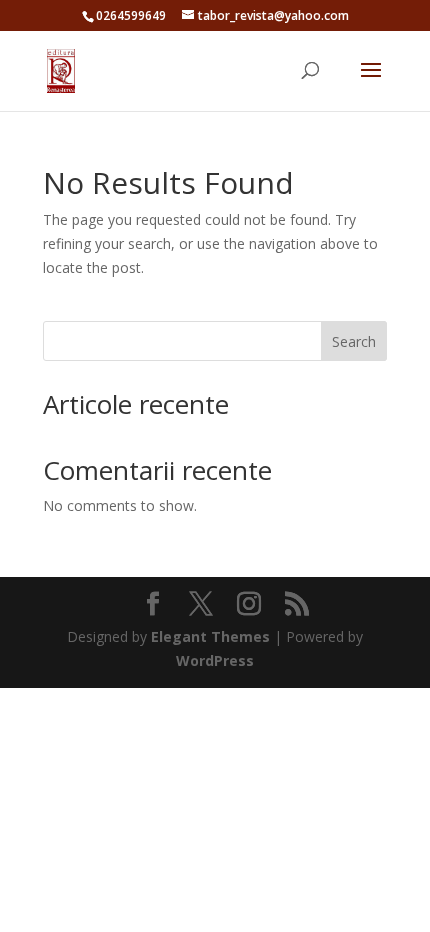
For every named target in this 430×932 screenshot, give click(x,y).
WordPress (215, 660)
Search (354, 341)
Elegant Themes (210, 636)
